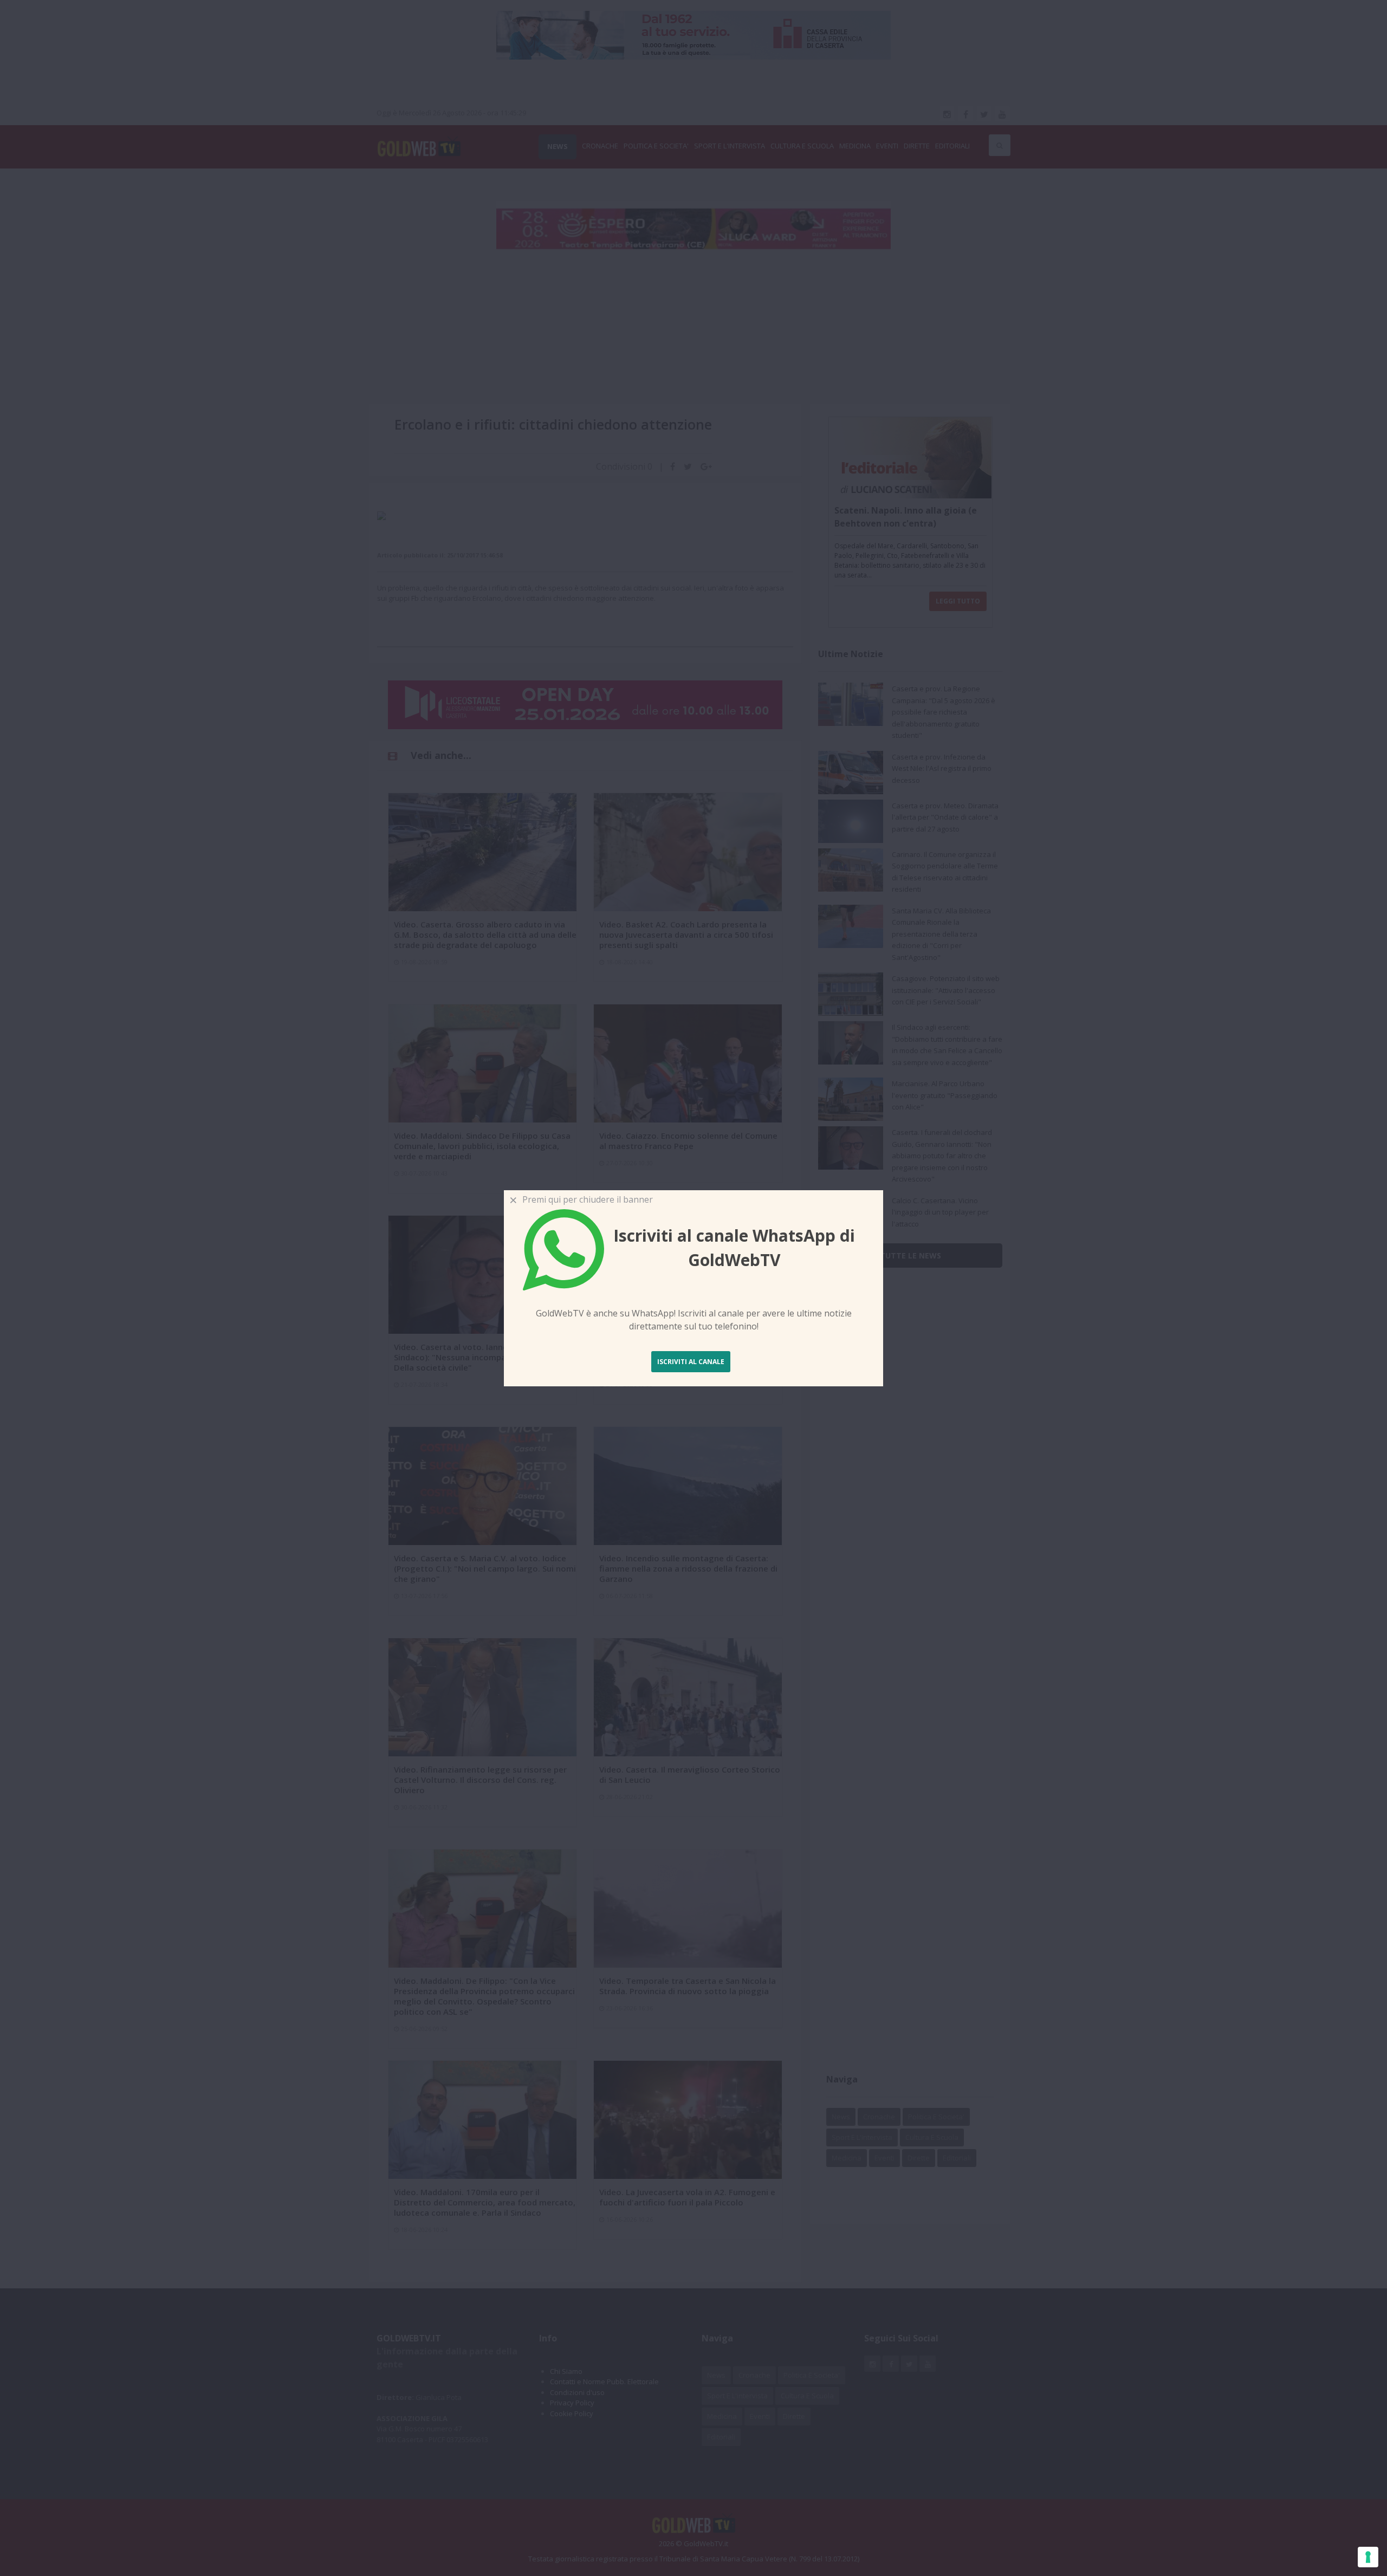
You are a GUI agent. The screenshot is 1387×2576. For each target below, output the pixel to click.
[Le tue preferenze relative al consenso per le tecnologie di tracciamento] (1368, 2557)
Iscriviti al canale (691, 1362)
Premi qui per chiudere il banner (585, 1199)
